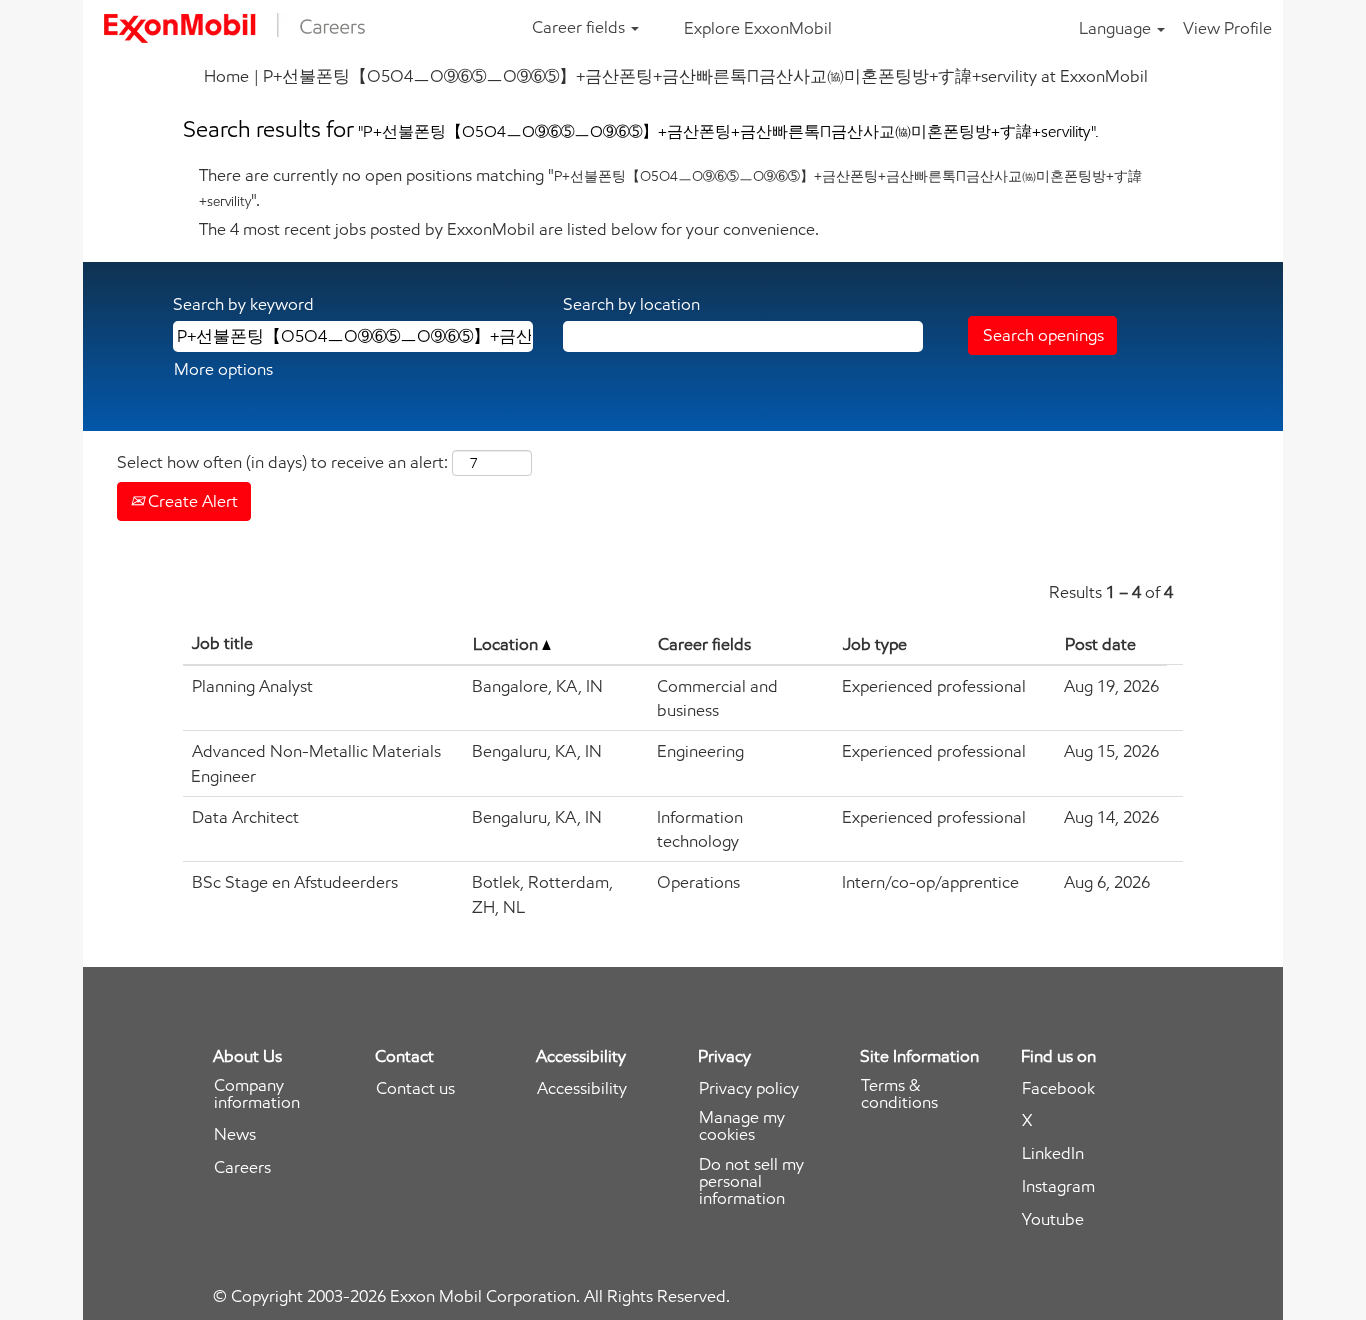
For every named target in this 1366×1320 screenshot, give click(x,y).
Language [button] (1117, 28)
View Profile (1227, 28)
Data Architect (245, 817)
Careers (242, 1167)
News (235, 1134)
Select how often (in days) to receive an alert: (282, 462)
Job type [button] (875, 644)
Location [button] (507, 644)
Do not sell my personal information (751, 1181)
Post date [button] (1100, 644)
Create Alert (191, 501)
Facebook (1058, 1088)
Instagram (1058, 1186)
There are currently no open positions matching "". (670, 187)
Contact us (415, 1088)
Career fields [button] (580, 27)
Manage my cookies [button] (742, 1126)
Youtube (1053, 1219)
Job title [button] (222, 643)
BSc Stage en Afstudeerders (295, 882)
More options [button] (223, 369)
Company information (257, 1094)
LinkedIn (1053, 1153)
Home (226, 76)
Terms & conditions (899, 1094)
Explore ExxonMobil (758, 28)
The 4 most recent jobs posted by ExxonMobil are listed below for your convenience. (509, 229)
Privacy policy (749, 1088)
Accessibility (582, 1088)
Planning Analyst (252, 686)
